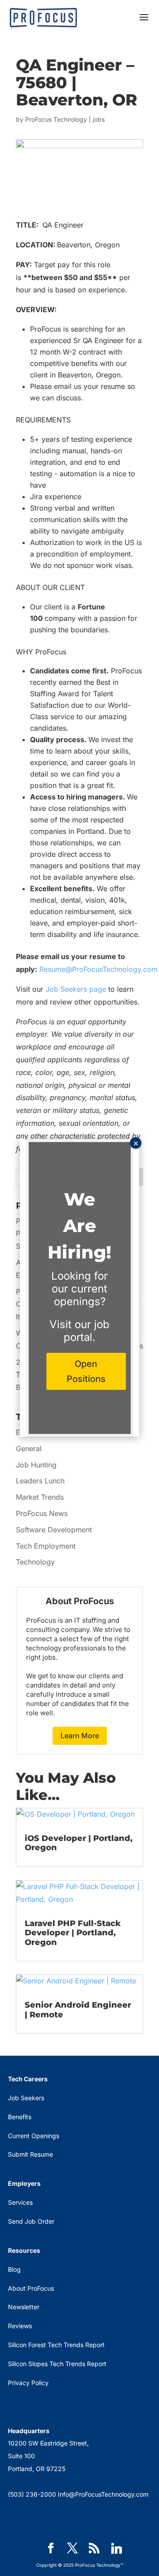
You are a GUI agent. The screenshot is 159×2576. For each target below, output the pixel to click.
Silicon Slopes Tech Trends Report (57, 2364)
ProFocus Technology (56, 119)
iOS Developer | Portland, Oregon (79, 1843)
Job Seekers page (76, 989)
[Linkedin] (117, 2549)
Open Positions (86, 1371)
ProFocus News (42, 1513)
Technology (35, 1562)
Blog (14, 2269)
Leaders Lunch (40, 1481)
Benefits (20, 2117)
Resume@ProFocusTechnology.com (98, 969)
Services (20, 2202)
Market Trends (40, 1497)
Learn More (80, 1736)
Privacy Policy (28, 2383)
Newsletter (24, 2307)
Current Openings (34, 2136)
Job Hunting (36, 1465)
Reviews (20, 2326)
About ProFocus (31, 2288)
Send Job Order (31, 2221)
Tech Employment (46, 1546)
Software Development (54, 1530)
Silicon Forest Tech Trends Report (56, 2345)
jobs (99, 119)
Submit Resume (30, 2154)
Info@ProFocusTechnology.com (103, 2494)
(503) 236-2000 (32, 2494)
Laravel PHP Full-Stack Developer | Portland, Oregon (73, 1933)
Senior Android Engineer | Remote (78, 2010)
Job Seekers (26, 2098)
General (29, 1449)
